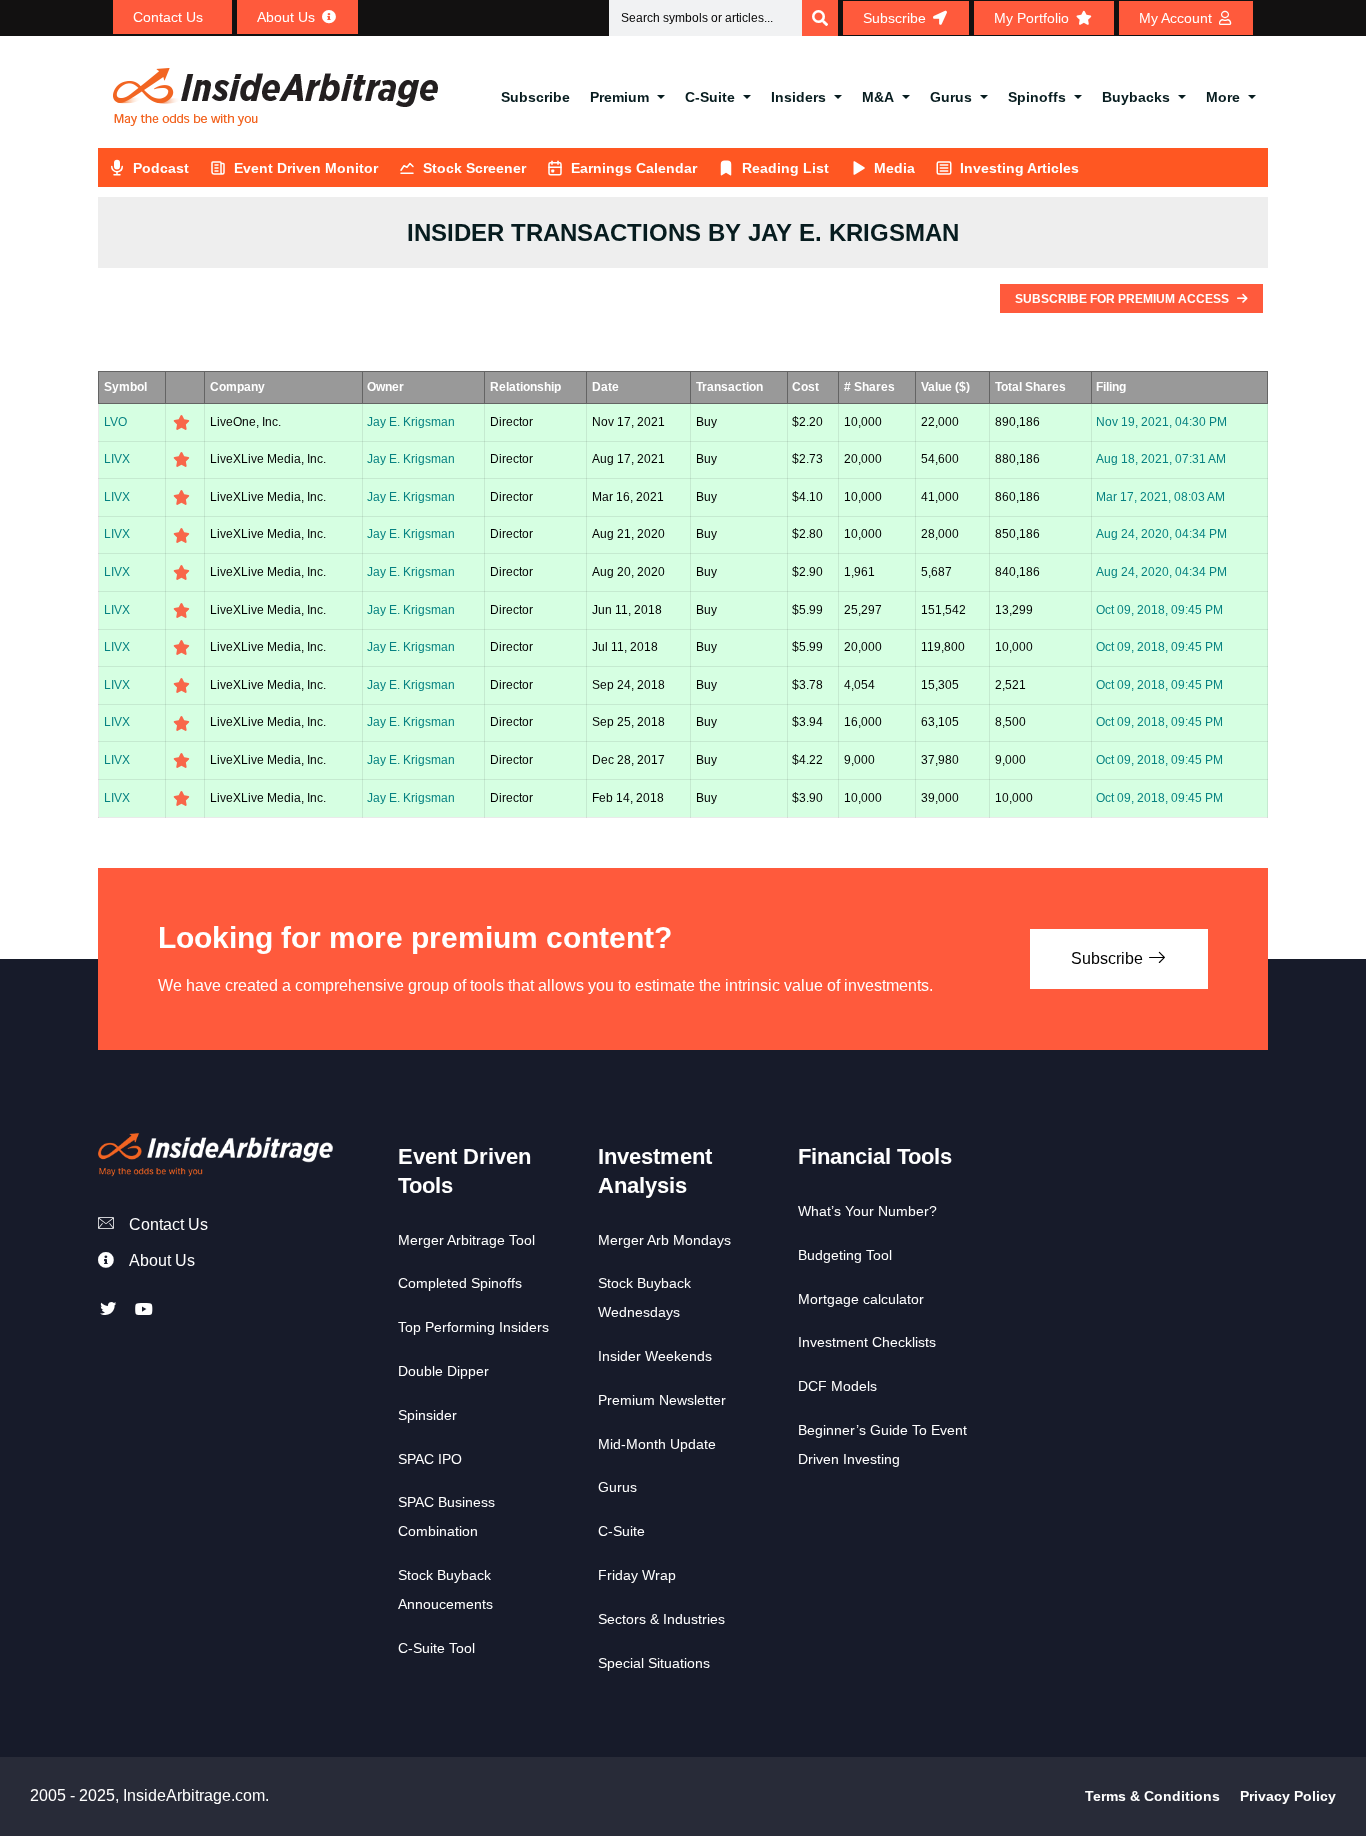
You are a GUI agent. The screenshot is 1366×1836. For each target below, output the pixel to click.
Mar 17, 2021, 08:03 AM (1160, 497)
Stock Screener (474, 168)
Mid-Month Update (657, 1444)
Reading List (785, 168)
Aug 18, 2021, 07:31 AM (1161, 459)
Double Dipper (443, 1371)
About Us (162, 1260)
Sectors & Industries (661, 1619)
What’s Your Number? (867, 1211)
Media (894, 168)
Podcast (161, 168)
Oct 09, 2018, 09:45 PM (1159, 610)
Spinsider (427, 1415)
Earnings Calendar (634, 168)
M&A (878, 97)
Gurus (951, 97)
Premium (619, 97)
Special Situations (654, 1663)
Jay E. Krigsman (411, 422)
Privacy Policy (1288, 1796)
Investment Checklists (867, 1342)
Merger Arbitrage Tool (466, 1240)
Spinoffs (1037, 97)
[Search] (820, 18)
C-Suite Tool (436, 1648)
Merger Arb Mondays (664, 1240)
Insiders (798, 97)
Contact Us (168, 1224)
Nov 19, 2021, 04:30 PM (1161, 422)
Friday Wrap (637, 1575)
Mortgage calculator (861, 1299)
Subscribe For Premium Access (1123, 299)
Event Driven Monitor (306, 168)
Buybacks (1136, 97)
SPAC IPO (430, 1459)
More (1223, 97)
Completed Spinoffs (460, 1283)
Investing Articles (1019, 168)
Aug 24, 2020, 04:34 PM (1161, 534)
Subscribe (535, 97)
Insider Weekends (655, 1356)
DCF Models (837, 1386)
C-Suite (710, 97)
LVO (115, 422)
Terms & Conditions (1152, 1796)
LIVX (117, 459)
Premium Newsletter (662, 1400)
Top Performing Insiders (473, 1327)
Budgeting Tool (845, 1255)
